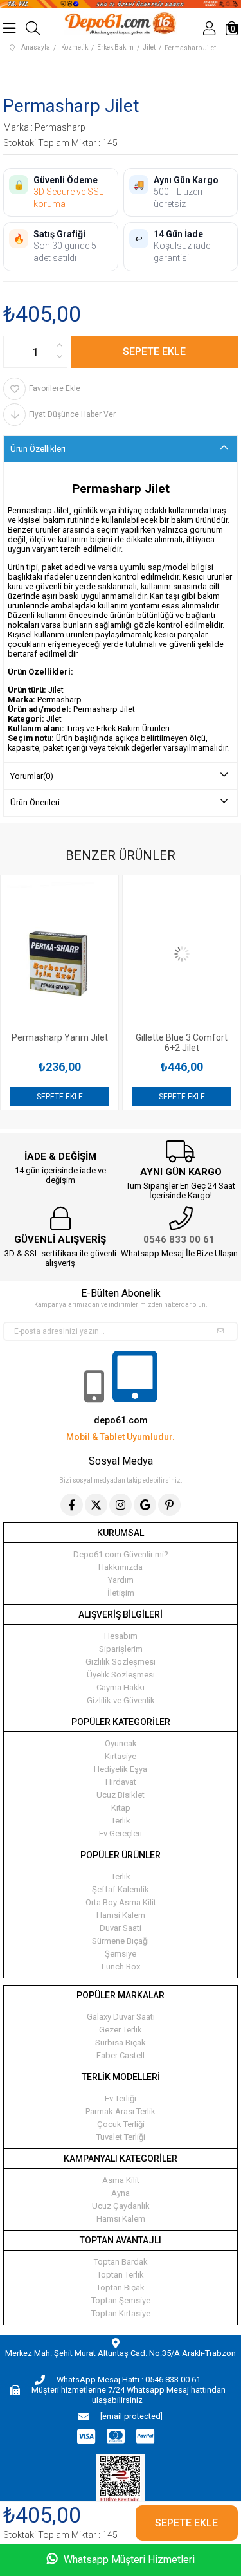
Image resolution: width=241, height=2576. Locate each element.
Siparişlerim (121, 1649)
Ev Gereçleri (121, 1833)
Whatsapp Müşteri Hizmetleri (128, 2560)
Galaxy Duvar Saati (121, 2017)
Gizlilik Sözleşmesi (121, 1662)
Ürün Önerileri (35, 802)
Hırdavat (121, 1782)
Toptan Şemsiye (121, 2300)
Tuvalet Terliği (121, 2137)
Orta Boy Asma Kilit (121, 1902)
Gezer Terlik (121, 2030)
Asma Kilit (121, 2180)
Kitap (121, 1808)
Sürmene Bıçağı (121, 1941)
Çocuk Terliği (121, 2124)
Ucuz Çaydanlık (121, 2206)
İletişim (121, 1593)
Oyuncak (121, 1743)
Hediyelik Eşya (121, 1769)
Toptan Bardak (121, 2262)
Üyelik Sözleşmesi (121, 1675)
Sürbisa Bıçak (121, 2042)
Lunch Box (121, 1967)
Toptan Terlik (121, 2275)
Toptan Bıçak (121, 2288)
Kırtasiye (121, 1756)
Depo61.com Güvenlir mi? (121, 1554)
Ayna (121, 2193)
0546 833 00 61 (179, 1239)
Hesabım (121, 1636)
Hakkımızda (121, 1567)
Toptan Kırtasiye (121, 2313)
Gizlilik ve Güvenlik (121, 1700)
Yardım (121, 1580)
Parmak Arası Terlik (121, 2111)
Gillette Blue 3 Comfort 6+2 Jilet (126, 1043)
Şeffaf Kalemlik (121, 1889)
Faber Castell (121, 2055)
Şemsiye (121, 1954)
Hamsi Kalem (121, 1915)
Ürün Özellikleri (38, 449)
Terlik (121, 1821)
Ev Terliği (121, 2098)
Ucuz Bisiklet (121, 1795)
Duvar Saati (121, 1928)
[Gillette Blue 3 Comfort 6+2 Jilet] (126, 954)
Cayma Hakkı (121, 1687)
